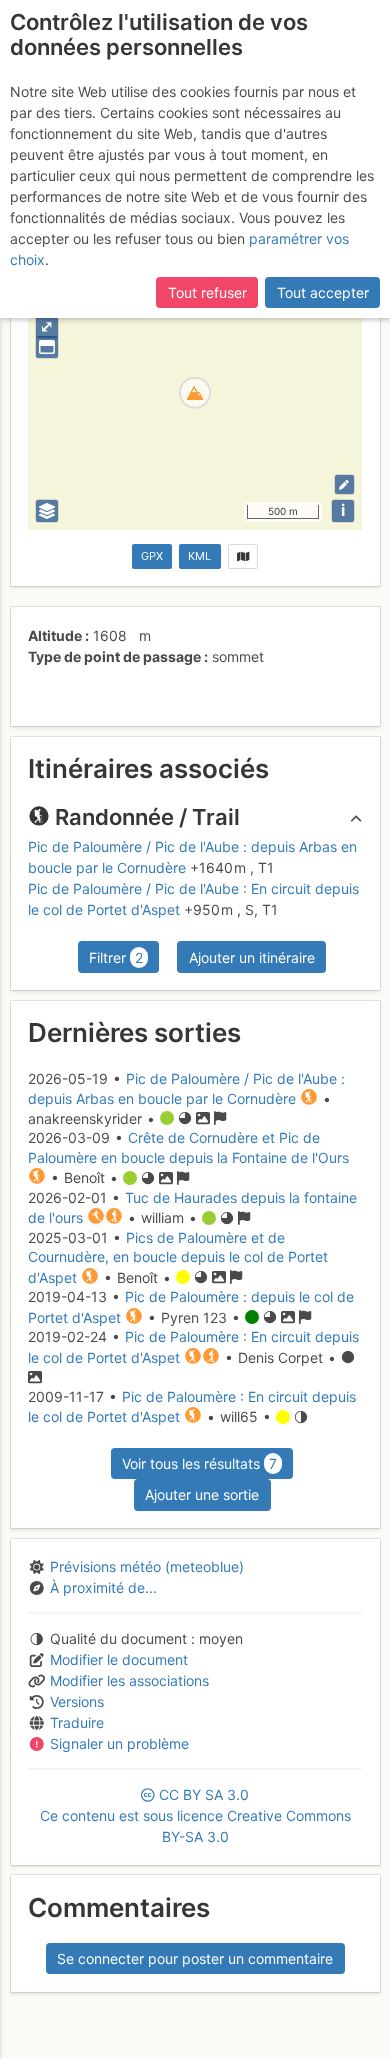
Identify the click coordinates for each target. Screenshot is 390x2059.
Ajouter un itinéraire (252, 957)
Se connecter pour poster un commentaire (195, 1958)
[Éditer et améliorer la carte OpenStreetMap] (344, 484)
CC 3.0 (195, 1815)
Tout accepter (323, 292)
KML (199, 556)
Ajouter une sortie (202, 1494)
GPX (152, 556)
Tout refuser (207, 292)
